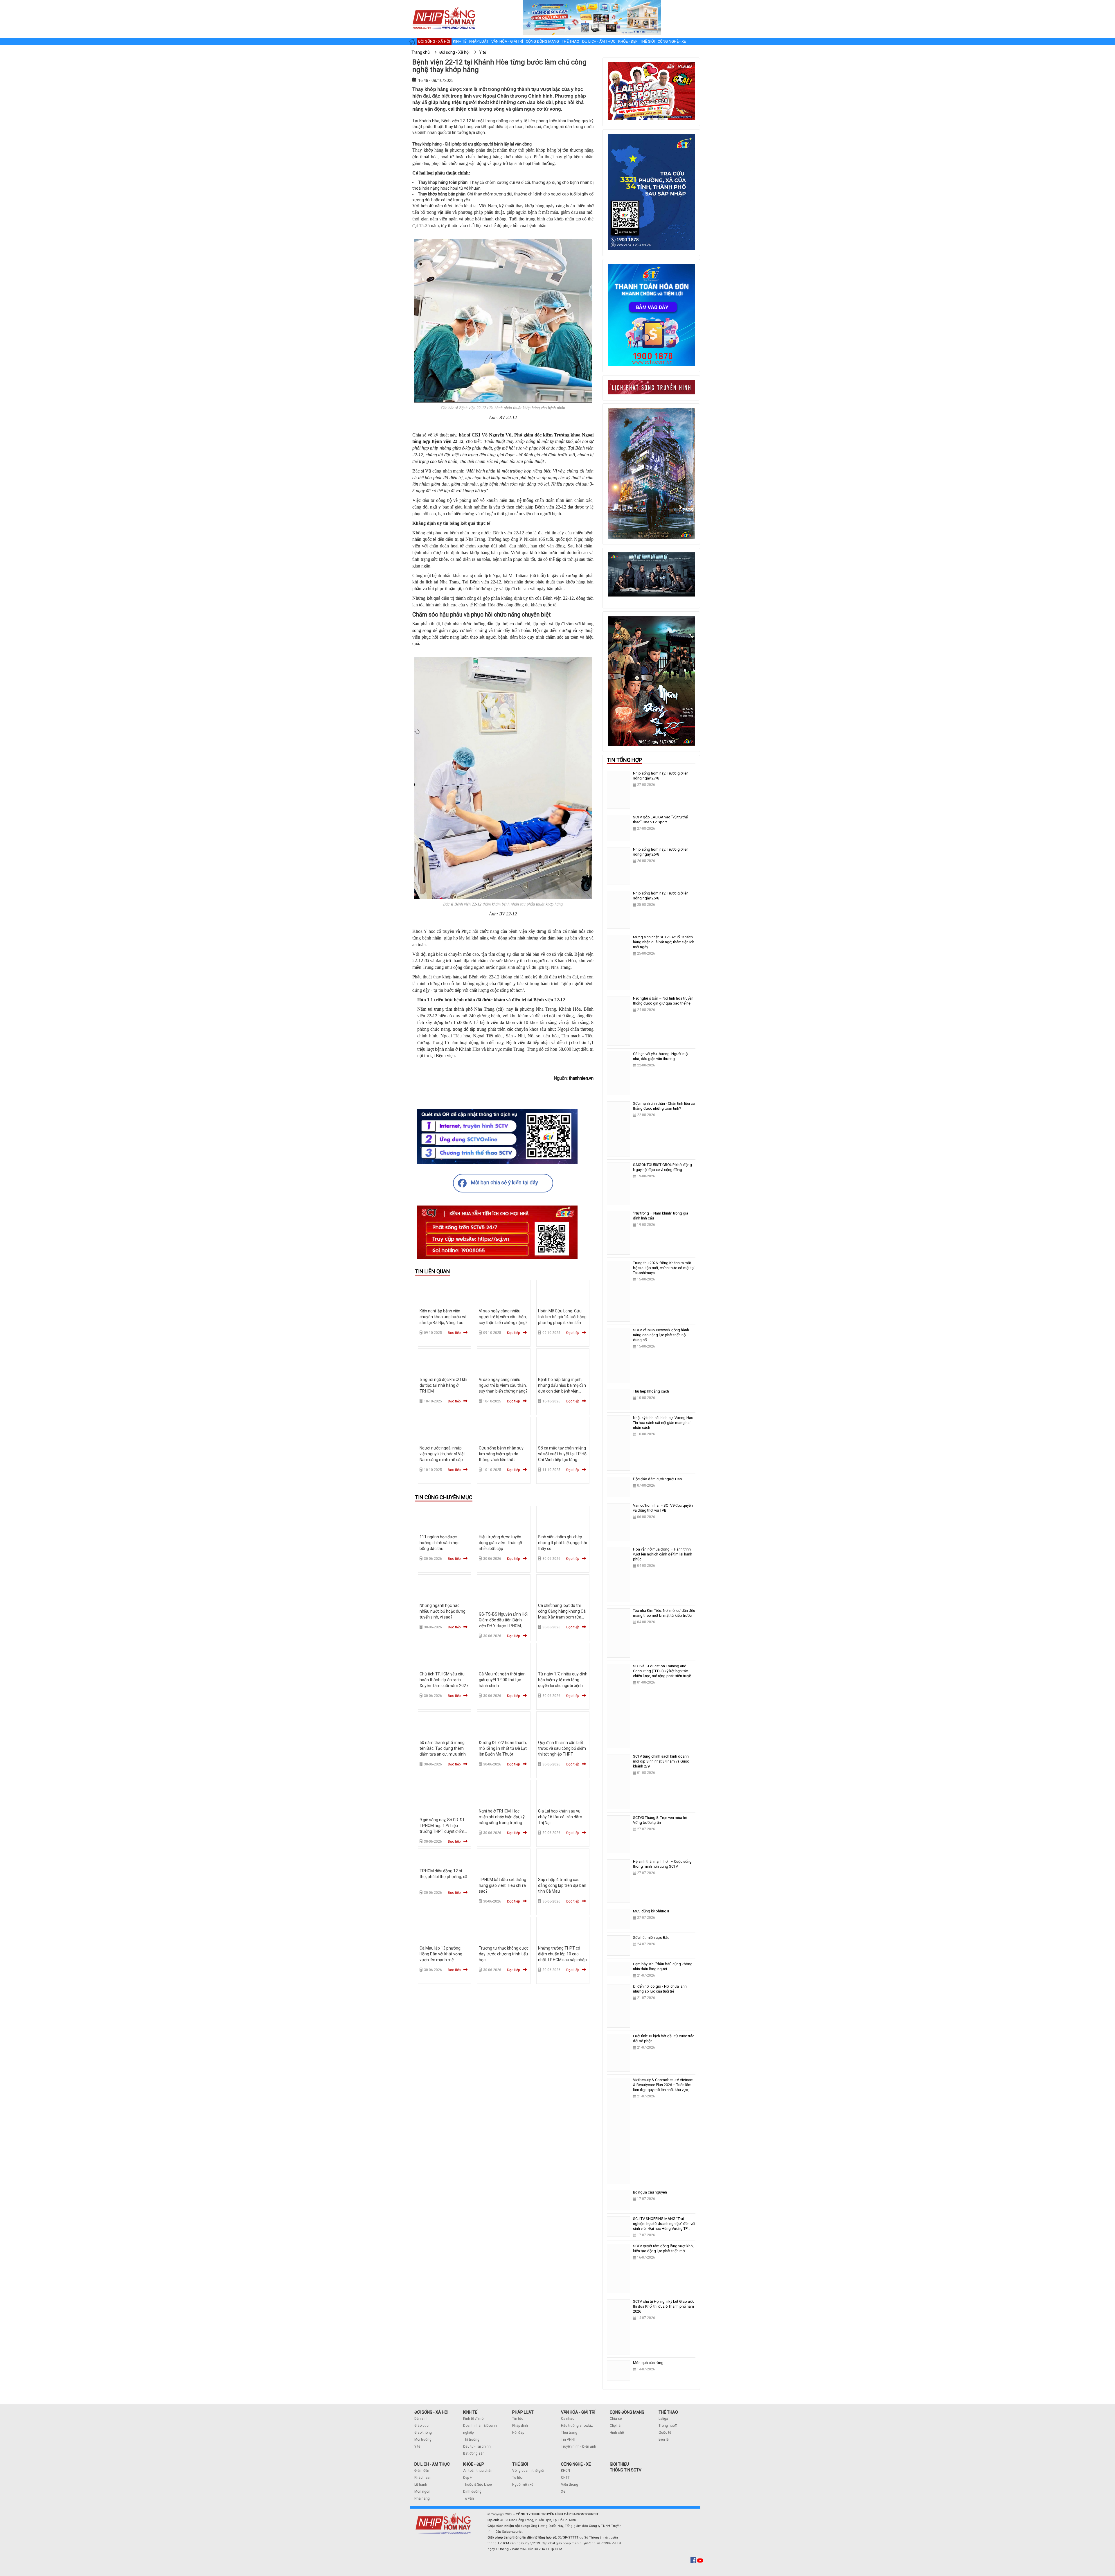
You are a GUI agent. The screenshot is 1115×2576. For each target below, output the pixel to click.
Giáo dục (421, 2426)
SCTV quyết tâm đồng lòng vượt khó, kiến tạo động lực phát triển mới (663, 2248)
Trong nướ (667, 2426)
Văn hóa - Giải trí (507, 41)
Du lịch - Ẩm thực (599, 41)
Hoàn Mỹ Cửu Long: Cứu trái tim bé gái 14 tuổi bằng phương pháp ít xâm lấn (562, 1317)
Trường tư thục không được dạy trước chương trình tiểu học (504, 1954)
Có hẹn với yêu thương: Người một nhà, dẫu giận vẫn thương (661, 1056)
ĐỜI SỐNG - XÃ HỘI (431, 2412)
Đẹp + (467, 2478)
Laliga (663, 2419)
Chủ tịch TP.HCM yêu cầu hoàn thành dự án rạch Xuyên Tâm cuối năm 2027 (444, 1680)
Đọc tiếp (454, 1333)
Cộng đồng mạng (542, 41)
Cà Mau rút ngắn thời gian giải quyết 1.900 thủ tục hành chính (502, 1680)
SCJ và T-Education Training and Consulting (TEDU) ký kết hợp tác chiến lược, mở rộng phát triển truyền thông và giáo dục (663, 1673)
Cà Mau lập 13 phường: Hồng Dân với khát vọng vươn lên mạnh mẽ (441, 1954)
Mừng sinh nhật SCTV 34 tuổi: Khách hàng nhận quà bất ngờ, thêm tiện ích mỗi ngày (664, 942)
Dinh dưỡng (472, 2491)
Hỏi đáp (518, 2433)
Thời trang (569, 2433)
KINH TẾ (470, 2412)
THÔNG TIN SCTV (626, 2470)
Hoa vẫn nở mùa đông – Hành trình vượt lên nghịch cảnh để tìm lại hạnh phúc (663, 1554)
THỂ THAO (668, 2412)
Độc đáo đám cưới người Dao (658, 1479)
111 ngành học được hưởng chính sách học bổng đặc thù (439, 1543)
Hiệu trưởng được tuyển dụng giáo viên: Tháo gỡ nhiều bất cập (500, 1543)
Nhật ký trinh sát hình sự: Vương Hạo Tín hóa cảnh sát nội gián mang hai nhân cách (663, 1423)
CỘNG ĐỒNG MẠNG (627, 2412)
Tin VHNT (568, 2440)
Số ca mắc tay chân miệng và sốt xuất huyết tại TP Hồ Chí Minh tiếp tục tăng (562, 1454)
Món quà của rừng (648, 2363)
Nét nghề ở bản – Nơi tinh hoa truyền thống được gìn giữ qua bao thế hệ (663, 1001)
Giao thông (423, 2433)
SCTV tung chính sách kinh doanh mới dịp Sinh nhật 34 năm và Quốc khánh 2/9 (661, 1761)
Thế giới (648, 41)
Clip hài (616, 2426)
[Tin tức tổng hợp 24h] (444, 6)
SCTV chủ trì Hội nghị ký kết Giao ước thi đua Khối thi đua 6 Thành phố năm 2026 (664, 2306)
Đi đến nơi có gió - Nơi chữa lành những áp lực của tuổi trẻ (660, 1989)
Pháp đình (520, 2426)
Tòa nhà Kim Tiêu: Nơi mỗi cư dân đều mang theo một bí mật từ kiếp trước (664, 1613)
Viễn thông (570, 2485)
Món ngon (422, 2491)
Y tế (417, 2446)
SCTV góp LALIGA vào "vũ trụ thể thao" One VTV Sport (660, 820)
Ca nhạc (568, 2419)
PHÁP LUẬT (523, 2412)
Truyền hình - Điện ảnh (579, 2446)
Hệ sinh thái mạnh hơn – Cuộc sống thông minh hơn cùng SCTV (662, 1864)
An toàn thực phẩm (478, 2471)
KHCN (565, 2471)
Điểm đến (422, 2471)
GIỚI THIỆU (619, 2464)
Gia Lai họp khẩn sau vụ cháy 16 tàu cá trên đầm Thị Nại (560, 1817)
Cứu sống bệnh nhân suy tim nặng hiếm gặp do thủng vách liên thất (501, 1454)
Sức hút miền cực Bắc (651, 1938)
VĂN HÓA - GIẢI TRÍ (578, 2412)
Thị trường (471, 2440)
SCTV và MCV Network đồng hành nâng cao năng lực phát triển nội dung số (661, 1335)
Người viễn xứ (523, 2485)
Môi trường (423, 2440)
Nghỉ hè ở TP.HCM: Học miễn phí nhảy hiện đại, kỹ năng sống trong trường (502, 1817)
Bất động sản (474, 2453)
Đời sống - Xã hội (434, 41)
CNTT (565, 2478)
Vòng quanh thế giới (528, 2471)
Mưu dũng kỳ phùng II (651, 1911)
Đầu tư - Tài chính (477, 2446)
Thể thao (571, 41)
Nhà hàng (422, 2498)
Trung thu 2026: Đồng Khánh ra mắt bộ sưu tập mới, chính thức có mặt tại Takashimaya (664, 1268)
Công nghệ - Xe (672, 41)
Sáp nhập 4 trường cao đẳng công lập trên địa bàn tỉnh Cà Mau (562, 1885)
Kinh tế (460, 41)
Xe (563, 2491)
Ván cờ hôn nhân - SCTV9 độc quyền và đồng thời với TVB (663, 1508)
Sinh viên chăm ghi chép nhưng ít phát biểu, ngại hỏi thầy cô (562, 1543)
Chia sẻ (616, 2419)
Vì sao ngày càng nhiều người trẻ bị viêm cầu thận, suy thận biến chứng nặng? (503, 1317)
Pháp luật (479, 41)
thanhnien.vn (581, 1078)
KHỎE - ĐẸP (474, 2464)
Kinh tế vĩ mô (473, 2419)
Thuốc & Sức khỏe (478, 2485)
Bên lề (663, 2440)
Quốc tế (665, 2433)
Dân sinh (421, 2419)
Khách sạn (423, 2478)
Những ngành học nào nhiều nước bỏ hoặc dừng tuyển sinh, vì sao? (443, 1611)
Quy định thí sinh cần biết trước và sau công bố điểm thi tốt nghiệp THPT (562, 1748)
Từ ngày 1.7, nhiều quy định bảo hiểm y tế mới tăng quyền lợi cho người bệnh (563, 1680)
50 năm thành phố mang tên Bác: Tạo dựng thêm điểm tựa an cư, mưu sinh (443, 1748)
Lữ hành (421, 2485)
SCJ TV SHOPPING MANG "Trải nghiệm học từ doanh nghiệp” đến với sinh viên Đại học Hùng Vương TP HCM (664, 2226)
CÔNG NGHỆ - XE (576, 2464)
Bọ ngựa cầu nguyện (650, 2192)
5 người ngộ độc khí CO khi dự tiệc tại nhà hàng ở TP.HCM (443, 1385)
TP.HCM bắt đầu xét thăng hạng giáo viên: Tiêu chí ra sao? (502, 1885)
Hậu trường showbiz (577, 2426)
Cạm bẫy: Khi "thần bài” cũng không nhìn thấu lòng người (663, 1966)
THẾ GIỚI (520, 2464)
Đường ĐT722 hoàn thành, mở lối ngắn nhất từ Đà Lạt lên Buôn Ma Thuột (503, 1748)
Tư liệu (517, 2478)
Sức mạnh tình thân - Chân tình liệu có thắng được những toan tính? (664, 1106)
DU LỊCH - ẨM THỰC (432, 2464)
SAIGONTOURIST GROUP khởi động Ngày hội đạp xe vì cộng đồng (662, 1167)
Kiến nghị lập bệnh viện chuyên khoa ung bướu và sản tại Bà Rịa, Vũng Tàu (443, 1317)
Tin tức (518, 2419)
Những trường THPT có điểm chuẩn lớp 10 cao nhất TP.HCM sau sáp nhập (562, 1954)
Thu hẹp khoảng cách (651, 1391)
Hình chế (617, 2433)
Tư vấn (469, 2498)
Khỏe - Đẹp (628, 41)
